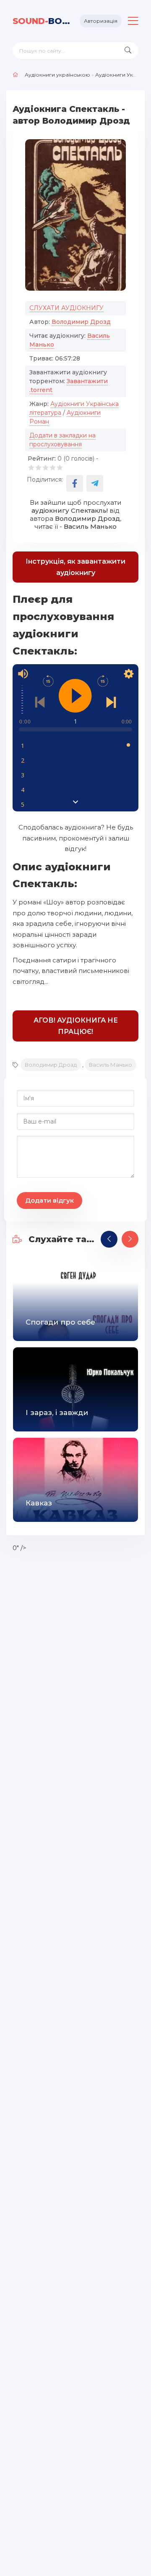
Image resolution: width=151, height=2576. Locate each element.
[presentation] (109, 1239)
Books (43, 21)
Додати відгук (49, 1200)
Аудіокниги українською (57, 75)
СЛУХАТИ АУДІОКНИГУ (66, 308)
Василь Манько (111, 1065)
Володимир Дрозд (81, 322)
